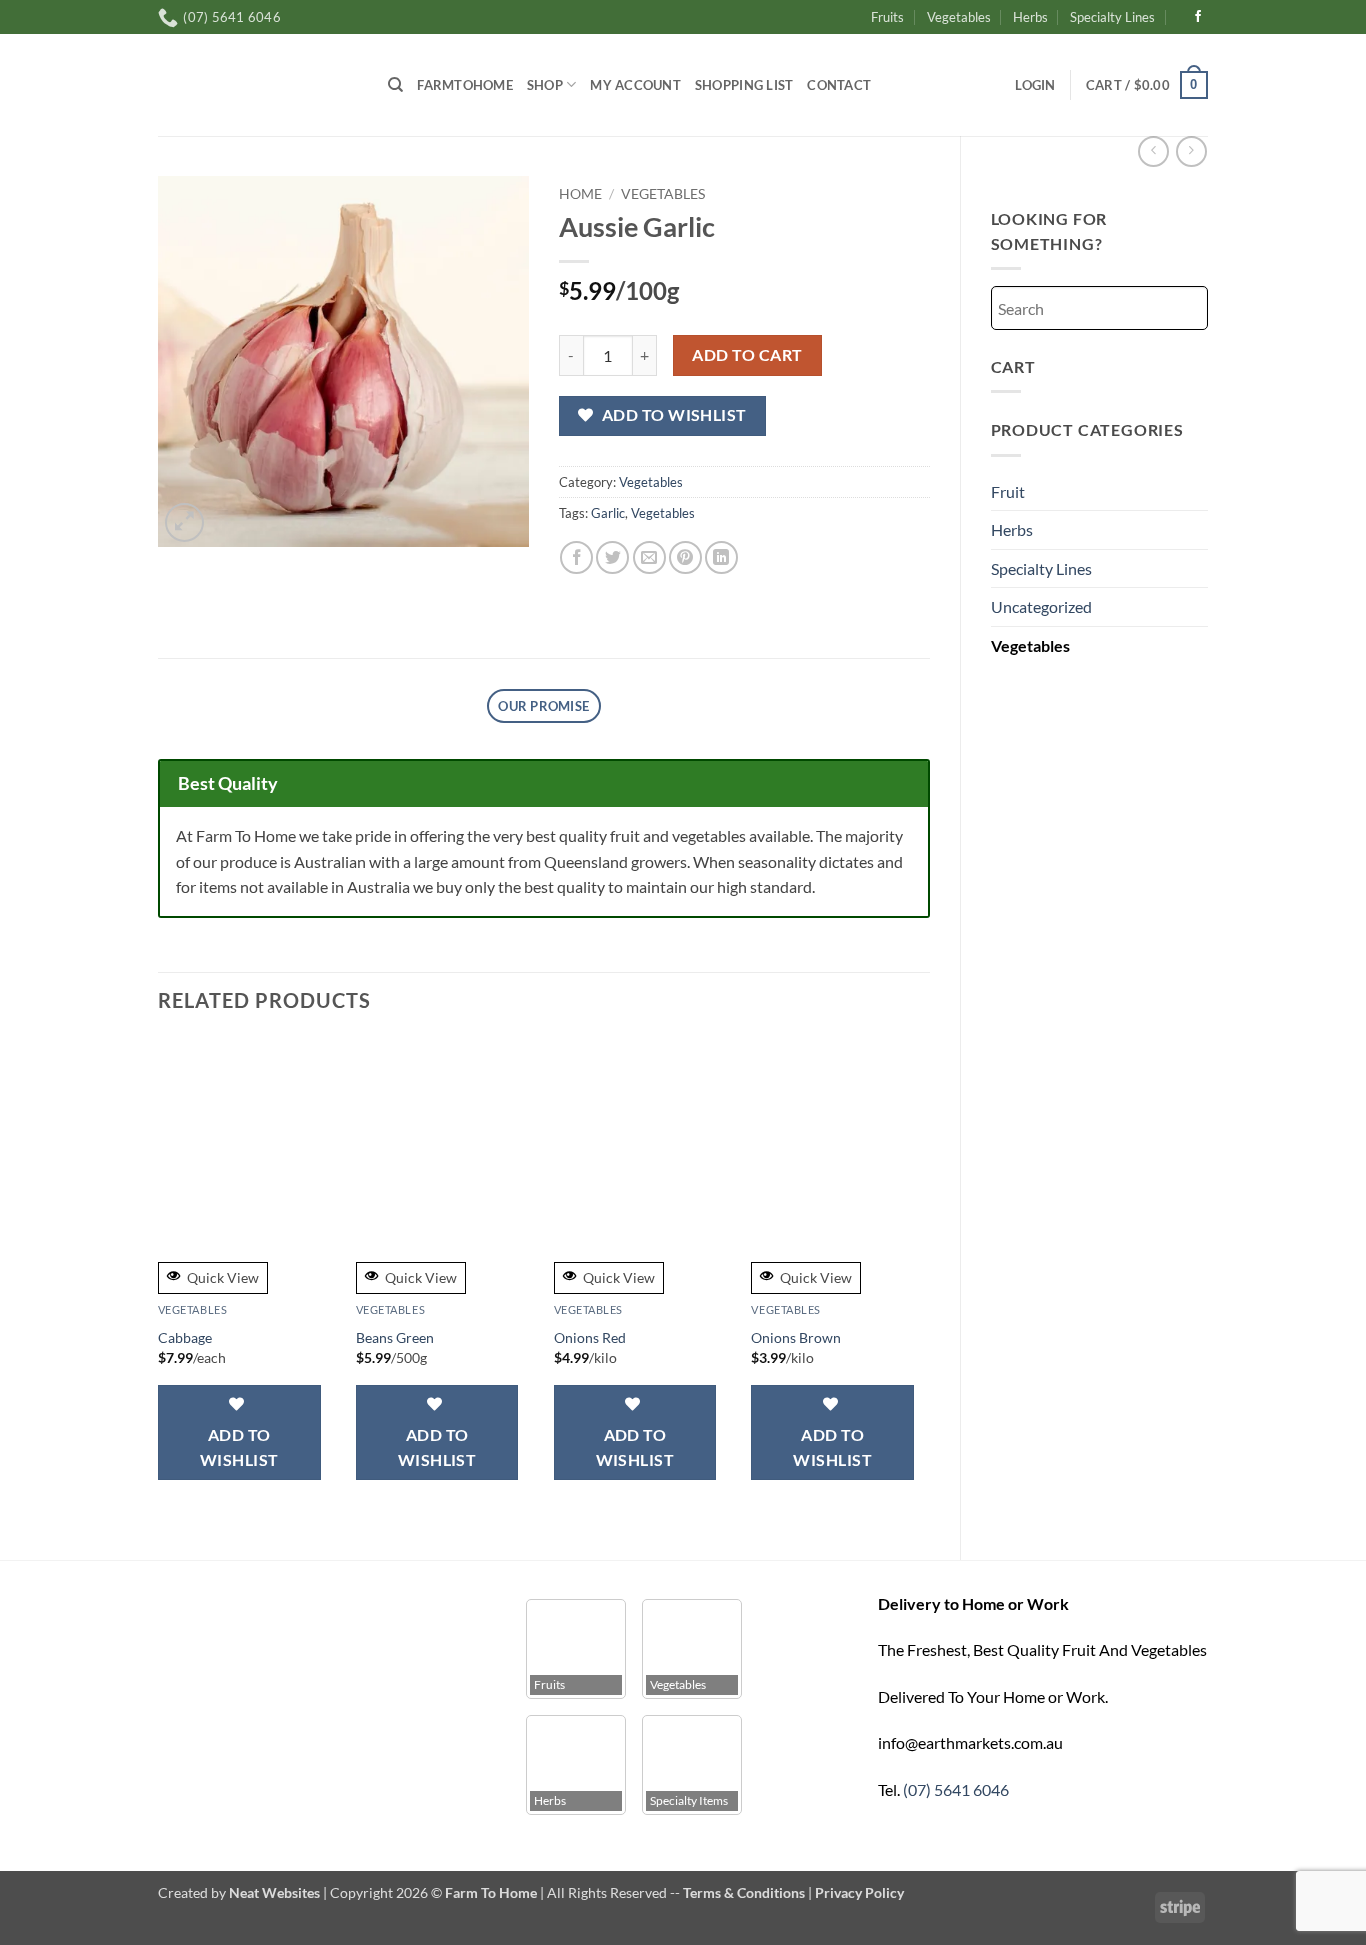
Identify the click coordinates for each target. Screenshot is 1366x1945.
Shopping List (744, 85)
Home (580, 194)
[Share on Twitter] (612, 557)
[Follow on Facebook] (1198, 17)
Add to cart (747, 355)
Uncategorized (1041, 606)
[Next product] (1153, 151)
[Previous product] (1191, 151)
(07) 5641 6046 (956, 1789)
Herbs (1030, 17)
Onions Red (590, 1337)
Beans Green (395, 1337)
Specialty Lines (1112, 17)
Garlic (608, 513)
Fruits (887, 17)
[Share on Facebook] (576, 557)
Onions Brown (796, 1337)
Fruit (1008, 491)
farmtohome (465, 85)
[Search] (395, 85)
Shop (545, 85)
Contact (839, 85)
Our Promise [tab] (543, 706)
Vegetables (959, 17)
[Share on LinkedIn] (721, 557)
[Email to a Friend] (649, 557)
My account (635, 85)
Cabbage (185, 1337)
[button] (1035, 85)
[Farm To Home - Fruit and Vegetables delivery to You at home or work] (258, 85)
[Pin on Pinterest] (685, 557)
